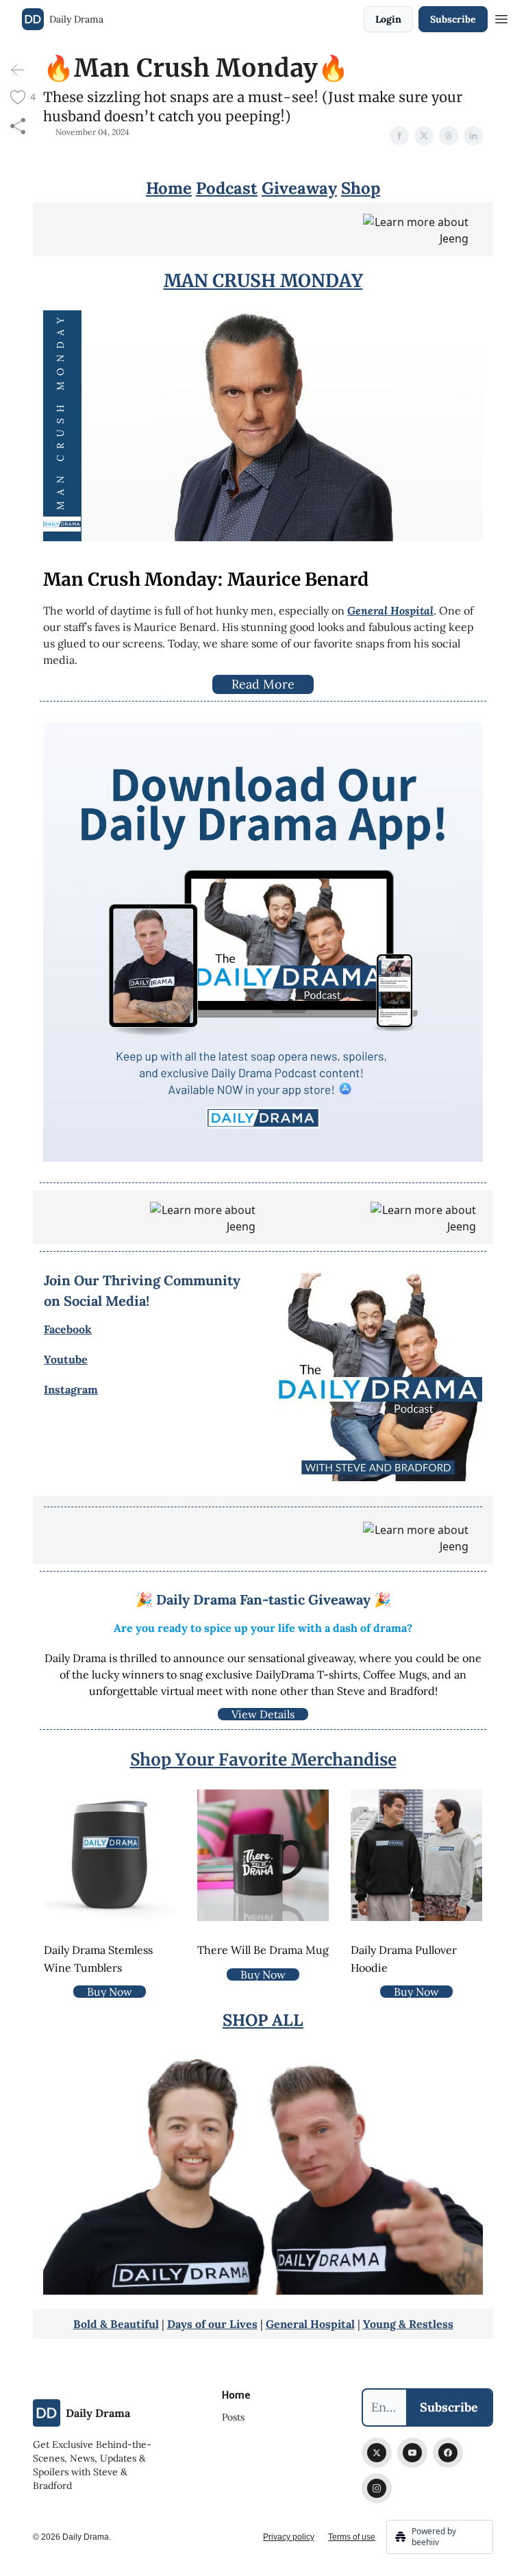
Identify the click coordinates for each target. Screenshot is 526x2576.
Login (388, 19)
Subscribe (453, 19)
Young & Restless (408, 2324)
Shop (361, 188)
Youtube (66, 1359)
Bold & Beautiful (116, 2324)
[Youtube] (412, 2453)
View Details (263, 1714)
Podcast (227, 188)
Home (169, 188)
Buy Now (110, 1992)
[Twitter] (377, 2453)
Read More (263, 684)
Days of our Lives (212, 2324)
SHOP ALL (263, 2020)
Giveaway (299, 188)
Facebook (68, 1329)
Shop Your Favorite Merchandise (263, 1760)
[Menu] (501, 17)
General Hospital (310, 2324)
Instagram (71, 1389)
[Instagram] (377, 2488)
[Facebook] (448, 2453)
